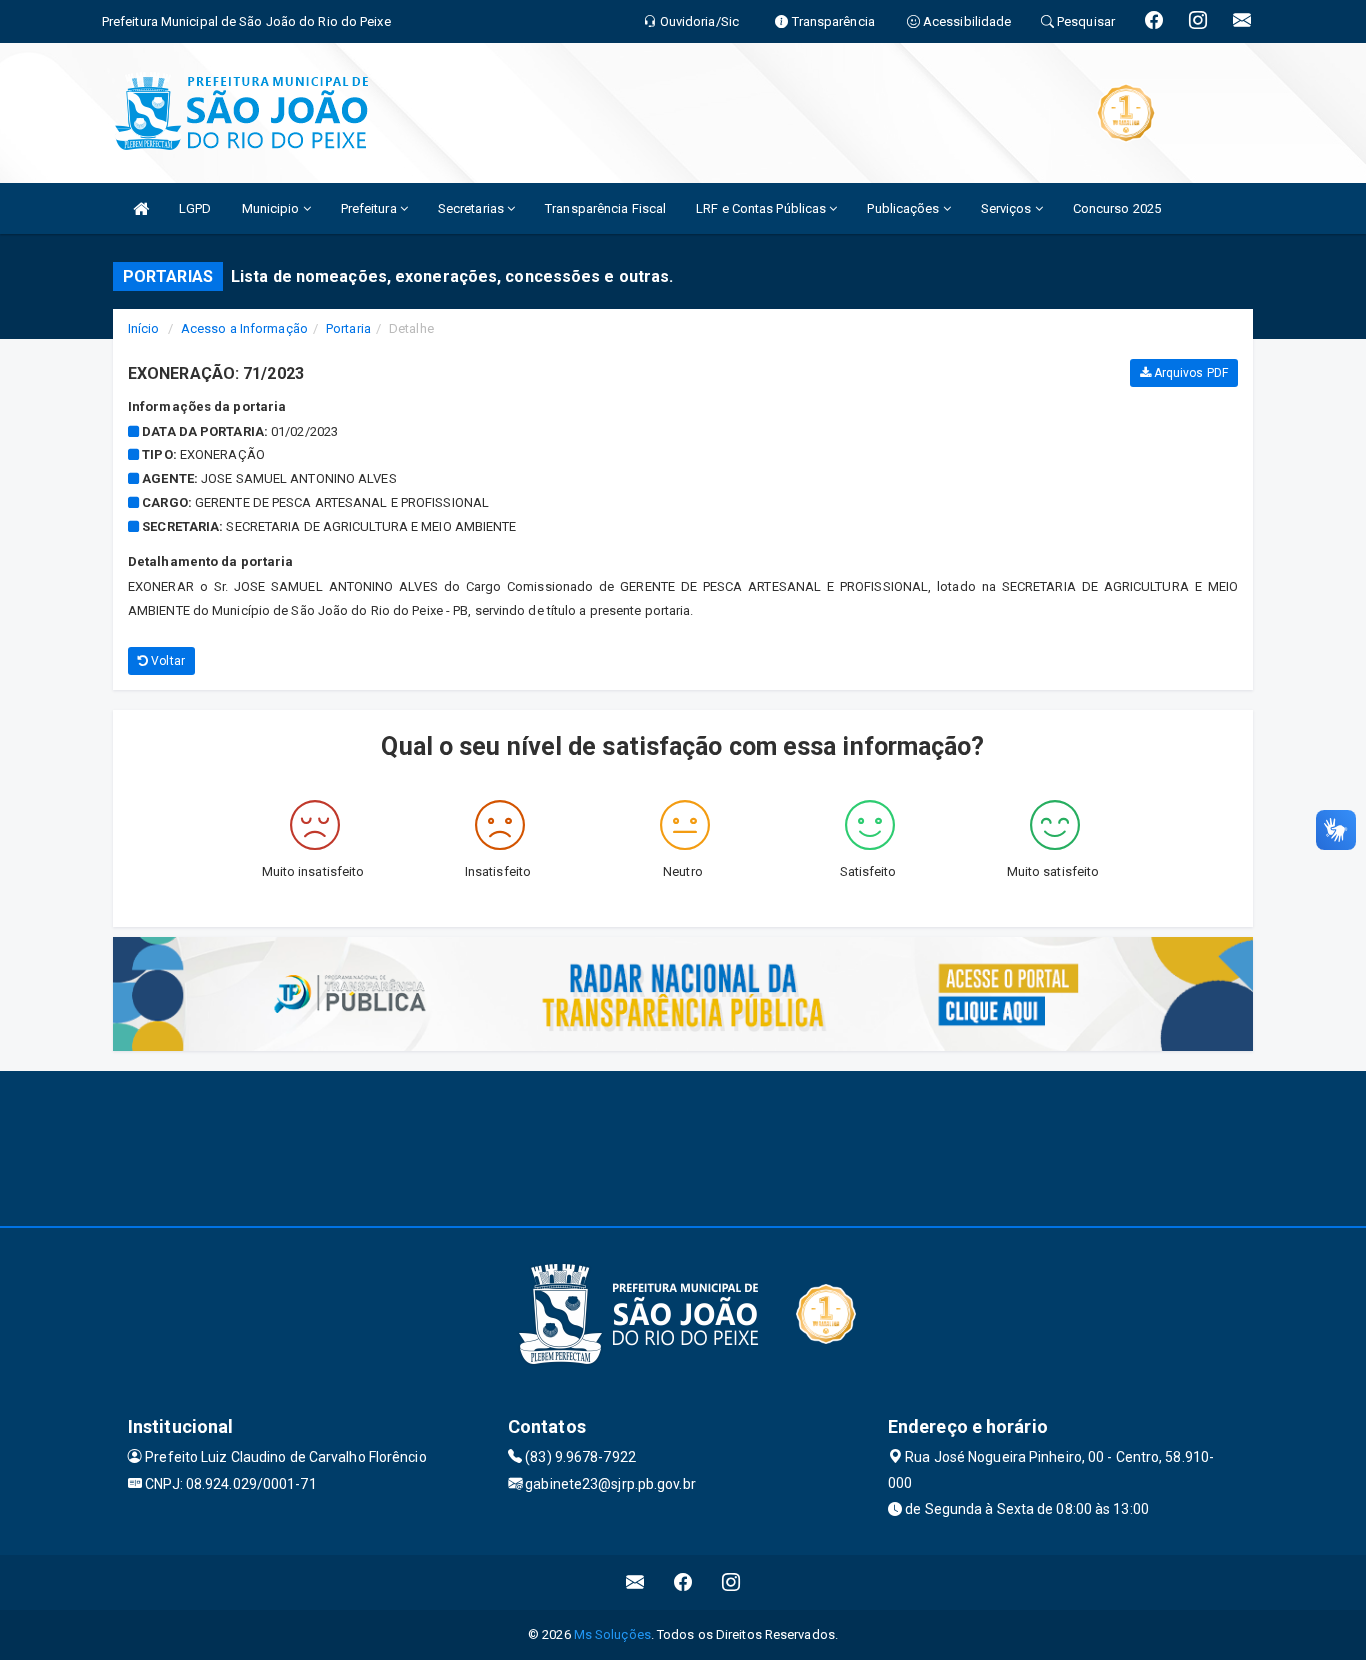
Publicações (904, 208)
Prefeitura (370, 208)
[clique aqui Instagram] (731, 1582)
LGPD (195, 208)
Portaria (348, 328)
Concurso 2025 (1117, 208)
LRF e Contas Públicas (762, 208)
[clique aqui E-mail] (635, 1582)
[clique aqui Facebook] (683, 1582)
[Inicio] (141, 208)
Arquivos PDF (1189, 373)
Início (144, 328)
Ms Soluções (612, 1634)
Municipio (272, 208)
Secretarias (472, 208)
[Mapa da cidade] (683, 1146)
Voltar (166, 661)
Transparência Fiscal (605, 208)
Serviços (1008, 208)
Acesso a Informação (244, 328)
